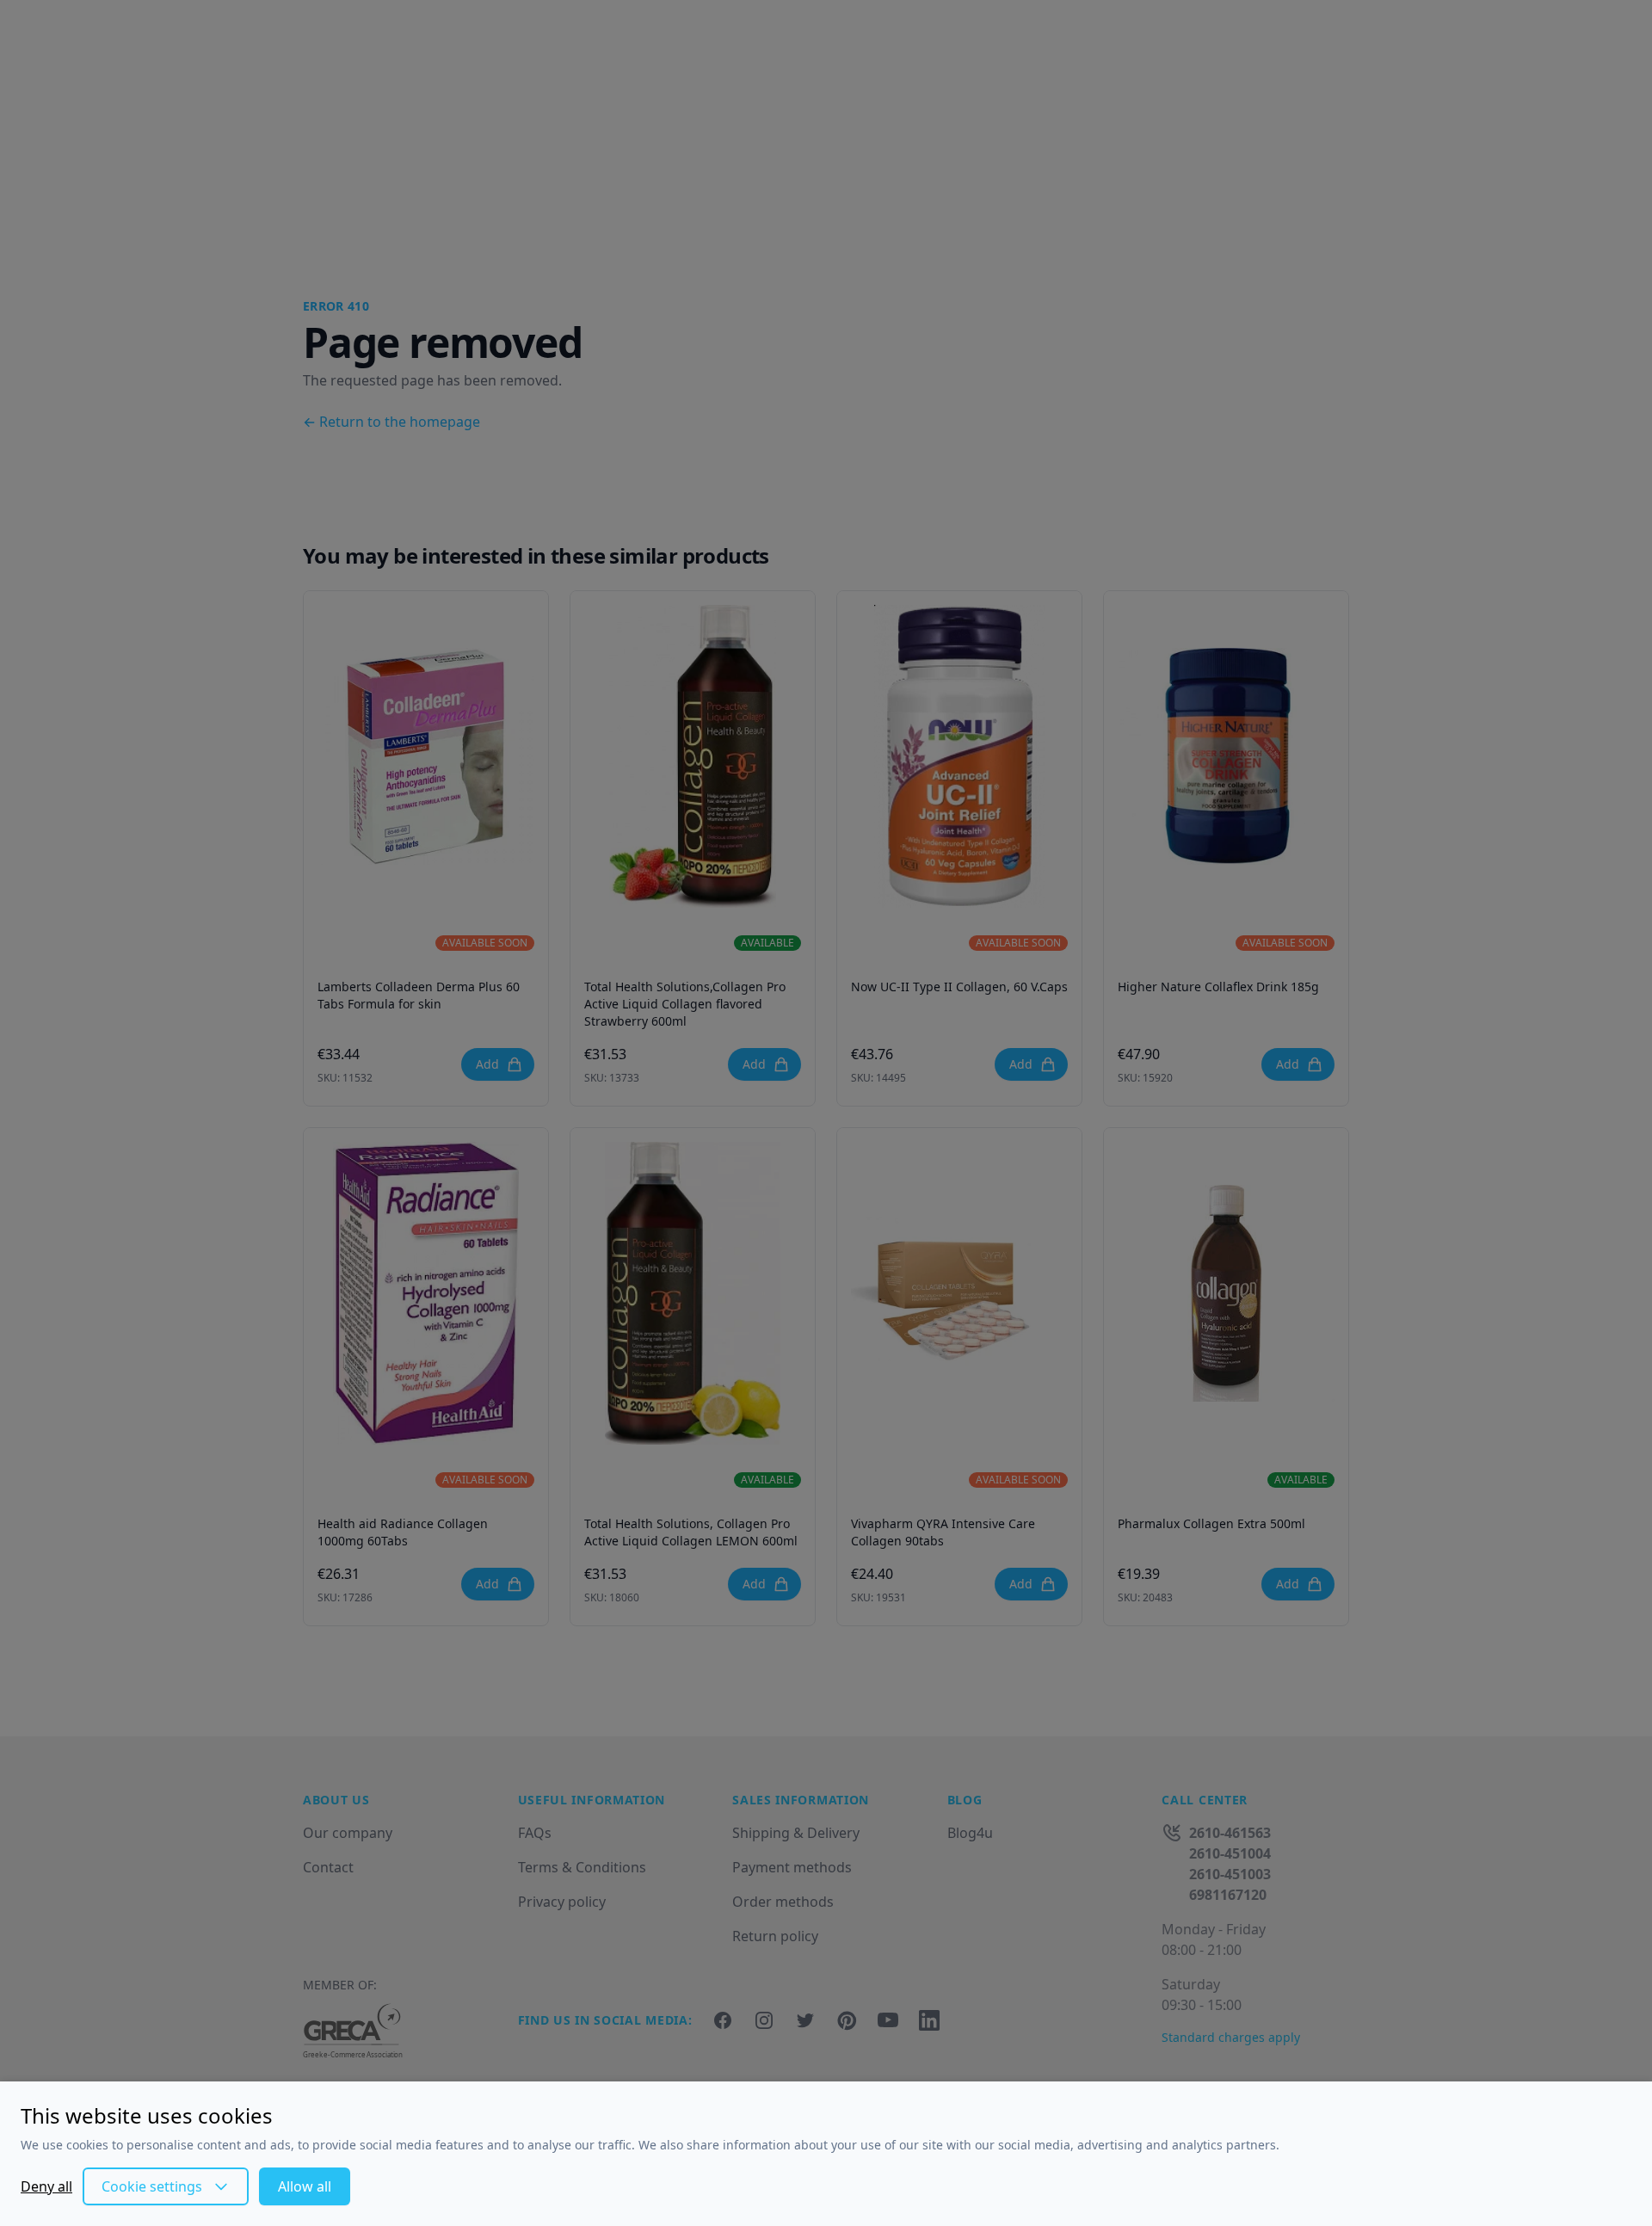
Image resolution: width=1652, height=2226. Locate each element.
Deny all (46, 2186)
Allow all (305, 2186)
